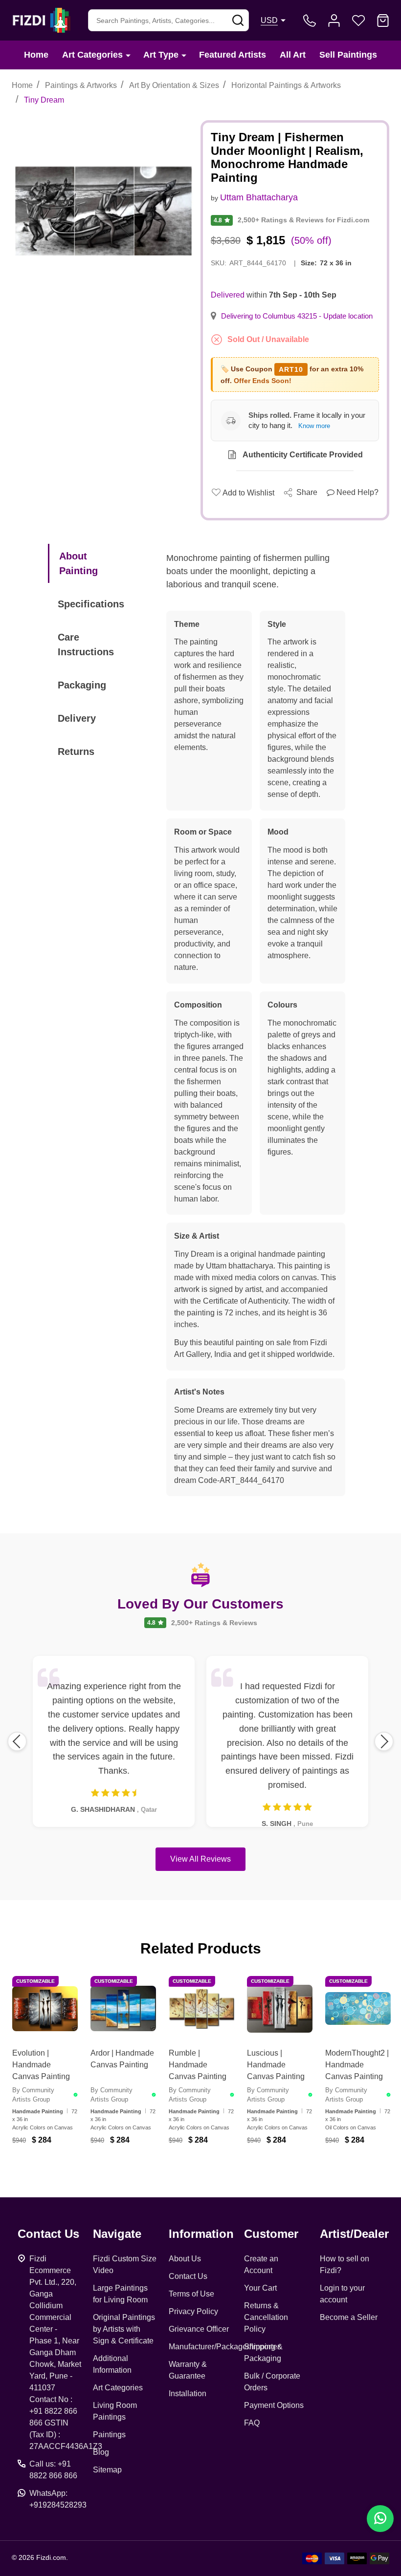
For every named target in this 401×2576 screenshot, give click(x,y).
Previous (17, 1741)
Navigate (117, 2234)
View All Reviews (200, 1859)
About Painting (78, 563)
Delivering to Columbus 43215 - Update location (297, 316)
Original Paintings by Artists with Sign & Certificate (124, 2329)
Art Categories (92, 55)
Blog (101, 2452)
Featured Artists (233, 55)
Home (36, 55)
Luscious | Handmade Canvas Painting (276, 2065)
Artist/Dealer (354, 2234)
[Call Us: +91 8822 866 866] (310, 21)
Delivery (77, 718)
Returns (76, 751)
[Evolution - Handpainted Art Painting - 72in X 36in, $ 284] (45, 2009)
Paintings (109, 2435)
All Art (293, 55)
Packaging (82, 685)
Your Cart (260, 2288)
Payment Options (274, 2405)
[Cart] (383, 21)
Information (201, 2234)
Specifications (91, 604)
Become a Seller (349, 2317)
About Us (185, 2259)
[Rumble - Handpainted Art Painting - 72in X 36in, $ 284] (201, 2009)
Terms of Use (191, 2294)
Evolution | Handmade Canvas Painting (41, 2065)
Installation (188, 2394)
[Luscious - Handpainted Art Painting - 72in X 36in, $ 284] (280, 2009)
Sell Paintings (348, 55)
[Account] (334, 21)
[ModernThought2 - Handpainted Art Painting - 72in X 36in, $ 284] (358, 2009)
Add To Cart (57, 2165)
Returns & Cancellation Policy (266, 2317)
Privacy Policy (193, 2311)
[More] (128, 55)
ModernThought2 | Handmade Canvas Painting (357, 2065)
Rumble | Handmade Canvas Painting (198, 2065)
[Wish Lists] (358, 21)
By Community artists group (33, 2095)
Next (384, 1741)
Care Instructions (86, 644)
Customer (271, 2234)
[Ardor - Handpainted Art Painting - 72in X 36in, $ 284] (123, 2009)
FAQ (252, 2423)
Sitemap (107, 2470)
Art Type (161, 55)
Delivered (228, 295)
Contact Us (188, 2276)
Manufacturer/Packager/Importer (224, 2347)
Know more (314, 426)
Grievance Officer (199, 2329)
